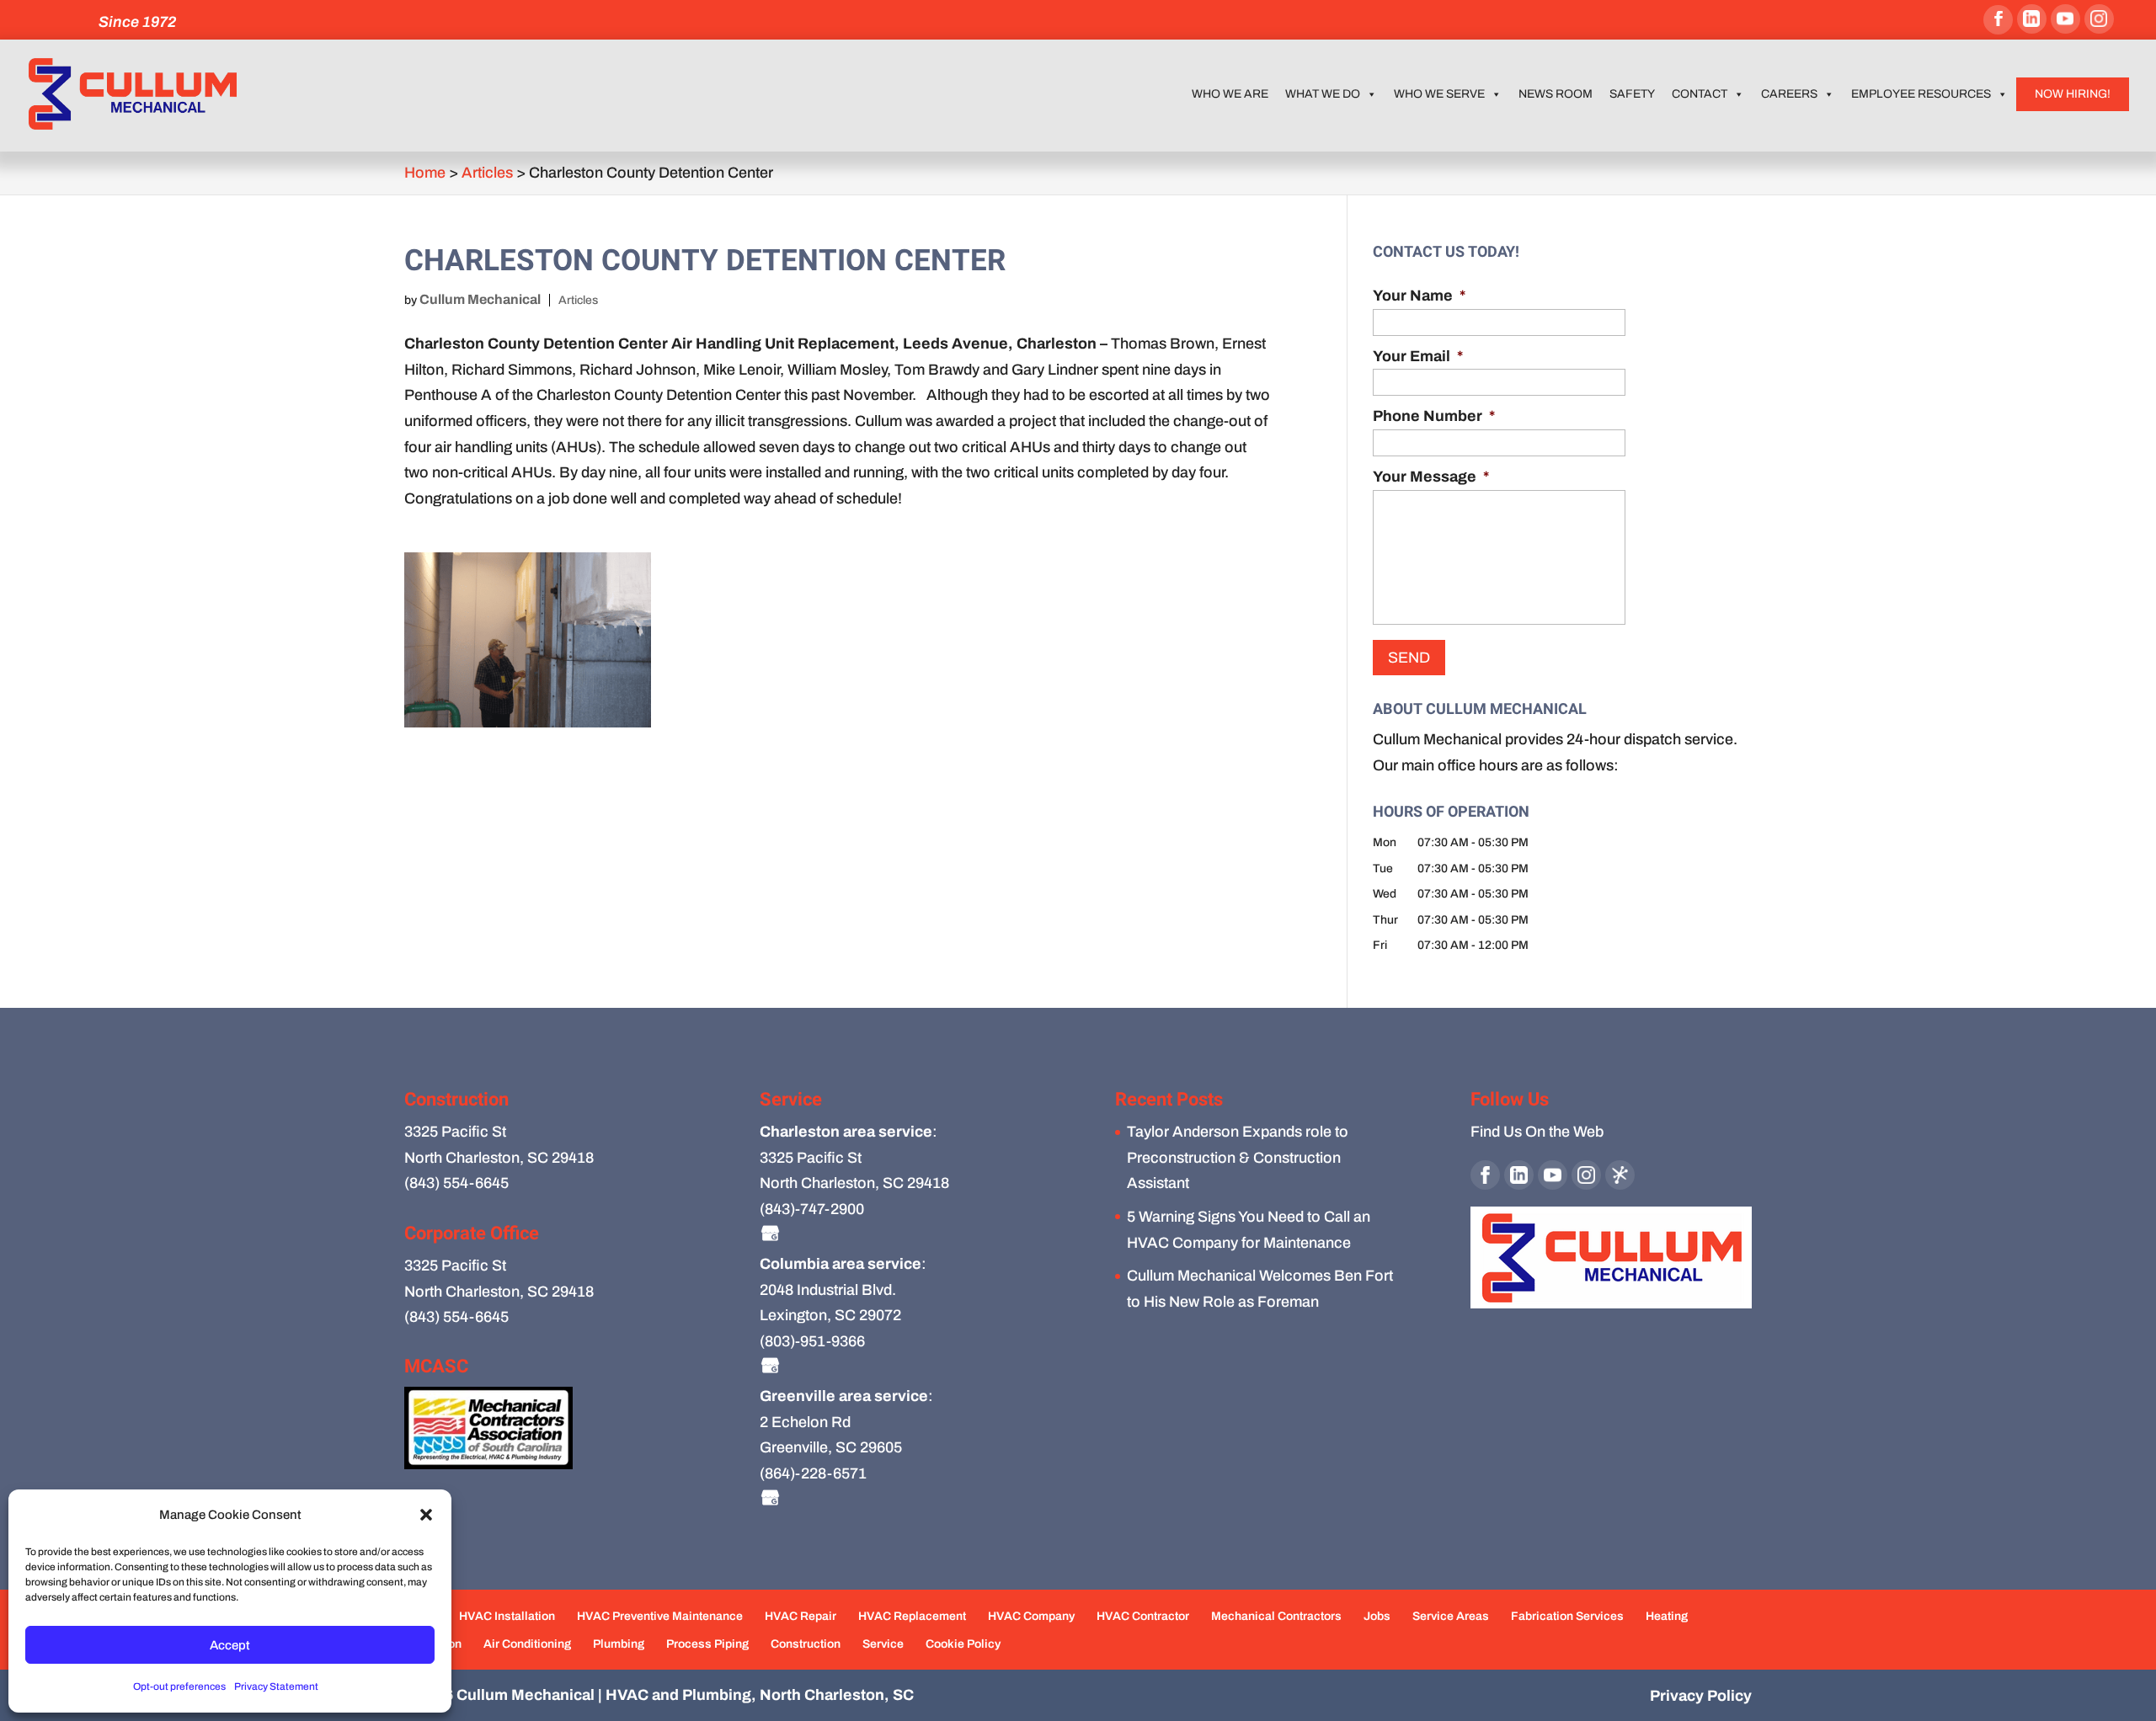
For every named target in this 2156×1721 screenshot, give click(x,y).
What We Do (1323, 94)
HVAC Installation (507, 1616)
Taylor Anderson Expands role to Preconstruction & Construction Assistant (1238, 1157)
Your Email (1418, 356)
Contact (1700, 94)
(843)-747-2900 (812, 1209)
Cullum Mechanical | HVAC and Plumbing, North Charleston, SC (685, 1695)
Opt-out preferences (179, 1686)
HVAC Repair (800, 1616)
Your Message (1431, 477)
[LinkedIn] (2032, 19)
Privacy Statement (276, 1686)
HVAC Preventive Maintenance (660, 1616)
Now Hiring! (2073, 94)
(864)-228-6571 (813, 1473)
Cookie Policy (963, 1644)
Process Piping (707, 1644)
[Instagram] (2099, 19)
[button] (426, 1515)
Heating (1667, 1616)
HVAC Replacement (912, 1616)
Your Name (1419, 296)
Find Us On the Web (1537, 1132)
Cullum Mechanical (480, 299)
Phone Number (1434, 416)
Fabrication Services (1567, 1616)
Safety (1632, 94)
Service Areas (1451, 1616)
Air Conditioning (527, 1644)
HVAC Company (1031, 1616)
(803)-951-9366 (812, 1341)
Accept (230, 1645)
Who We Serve (1439, 94)
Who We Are (1230, 94)
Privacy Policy (1701, 1696)
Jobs (1377, 1616)
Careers (1789, 94)
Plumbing (619, 1644)
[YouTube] (2065, 19)
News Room (1556, 94)
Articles (578, 300)
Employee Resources (1921, 94)
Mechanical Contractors (1276, 1616)
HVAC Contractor (1143, 1616)
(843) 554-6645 (456, 1183)
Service (883, 1644)
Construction (806, 1644)
